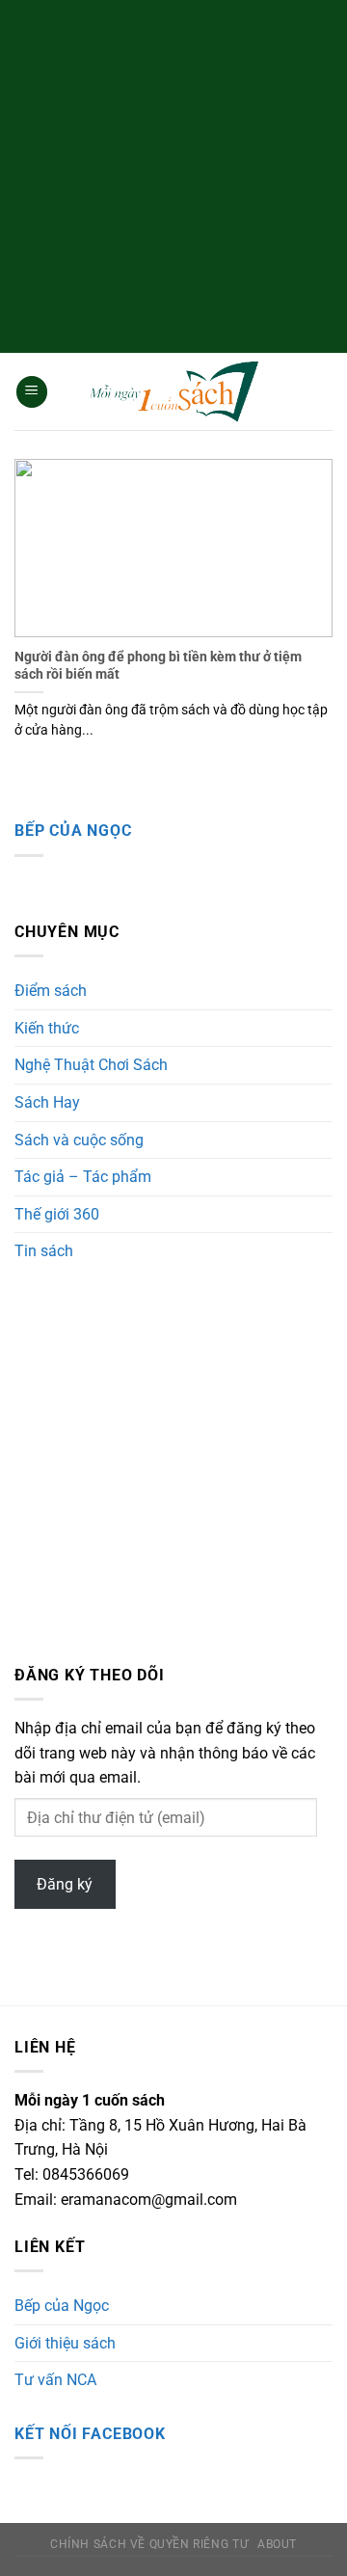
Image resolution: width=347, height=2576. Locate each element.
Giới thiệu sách (65, 2343)
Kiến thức (47, 1028)
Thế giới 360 (57, 1214)
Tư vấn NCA (55, 2380)
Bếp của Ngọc (73, 831)
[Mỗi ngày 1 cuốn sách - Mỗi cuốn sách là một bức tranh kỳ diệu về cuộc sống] (173, 392)
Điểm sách (51, 991)
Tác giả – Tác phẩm (83, 1177)
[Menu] (32, 392)
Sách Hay (47, 1102)
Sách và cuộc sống (79, 1140)
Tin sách (44, 1251)
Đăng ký (65, 1884)
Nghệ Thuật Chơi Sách (91, 1065)
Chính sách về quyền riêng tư (149, 2544)
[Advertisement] (173, 174)
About (277, 2544)
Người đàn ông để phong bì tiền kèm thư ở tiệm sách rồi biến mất (158, 665)
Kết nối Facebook (90, 2434)
